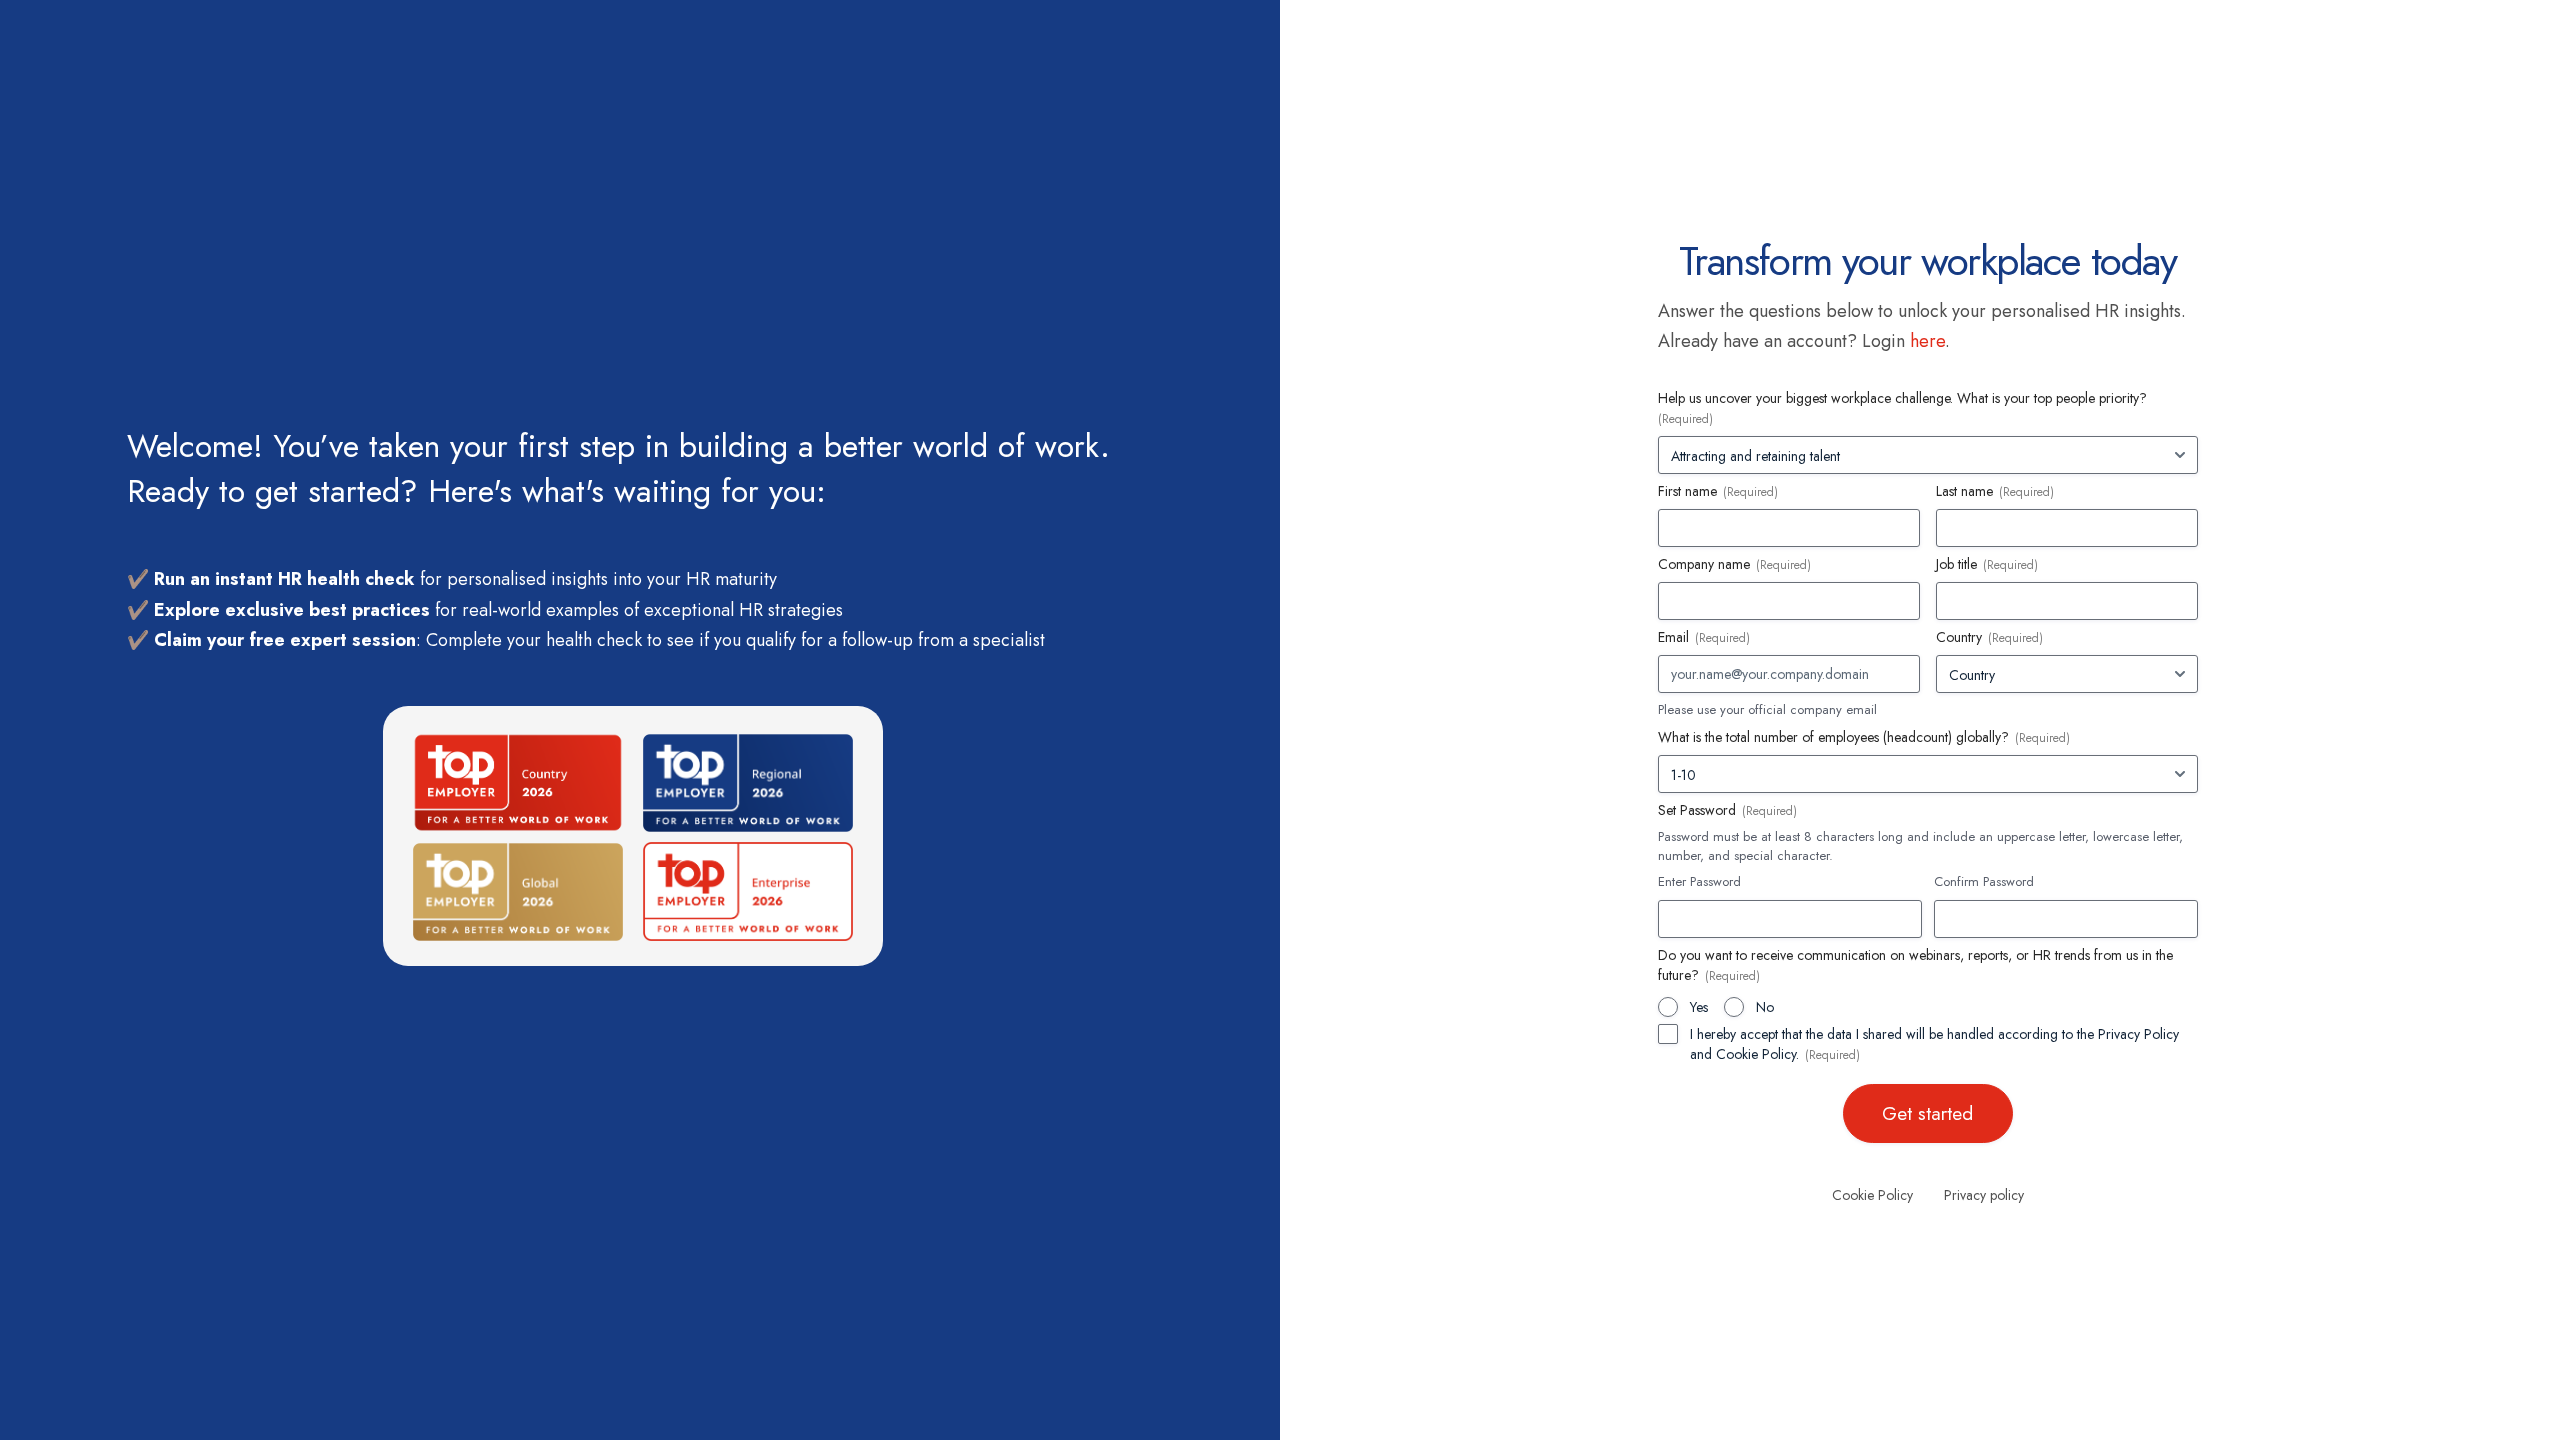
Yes (1699, 1007)
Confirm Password (1984, 882)
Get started (1927, 1113)
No (1765, 1007)
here (1927, 341)
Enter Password (1699, 882)
